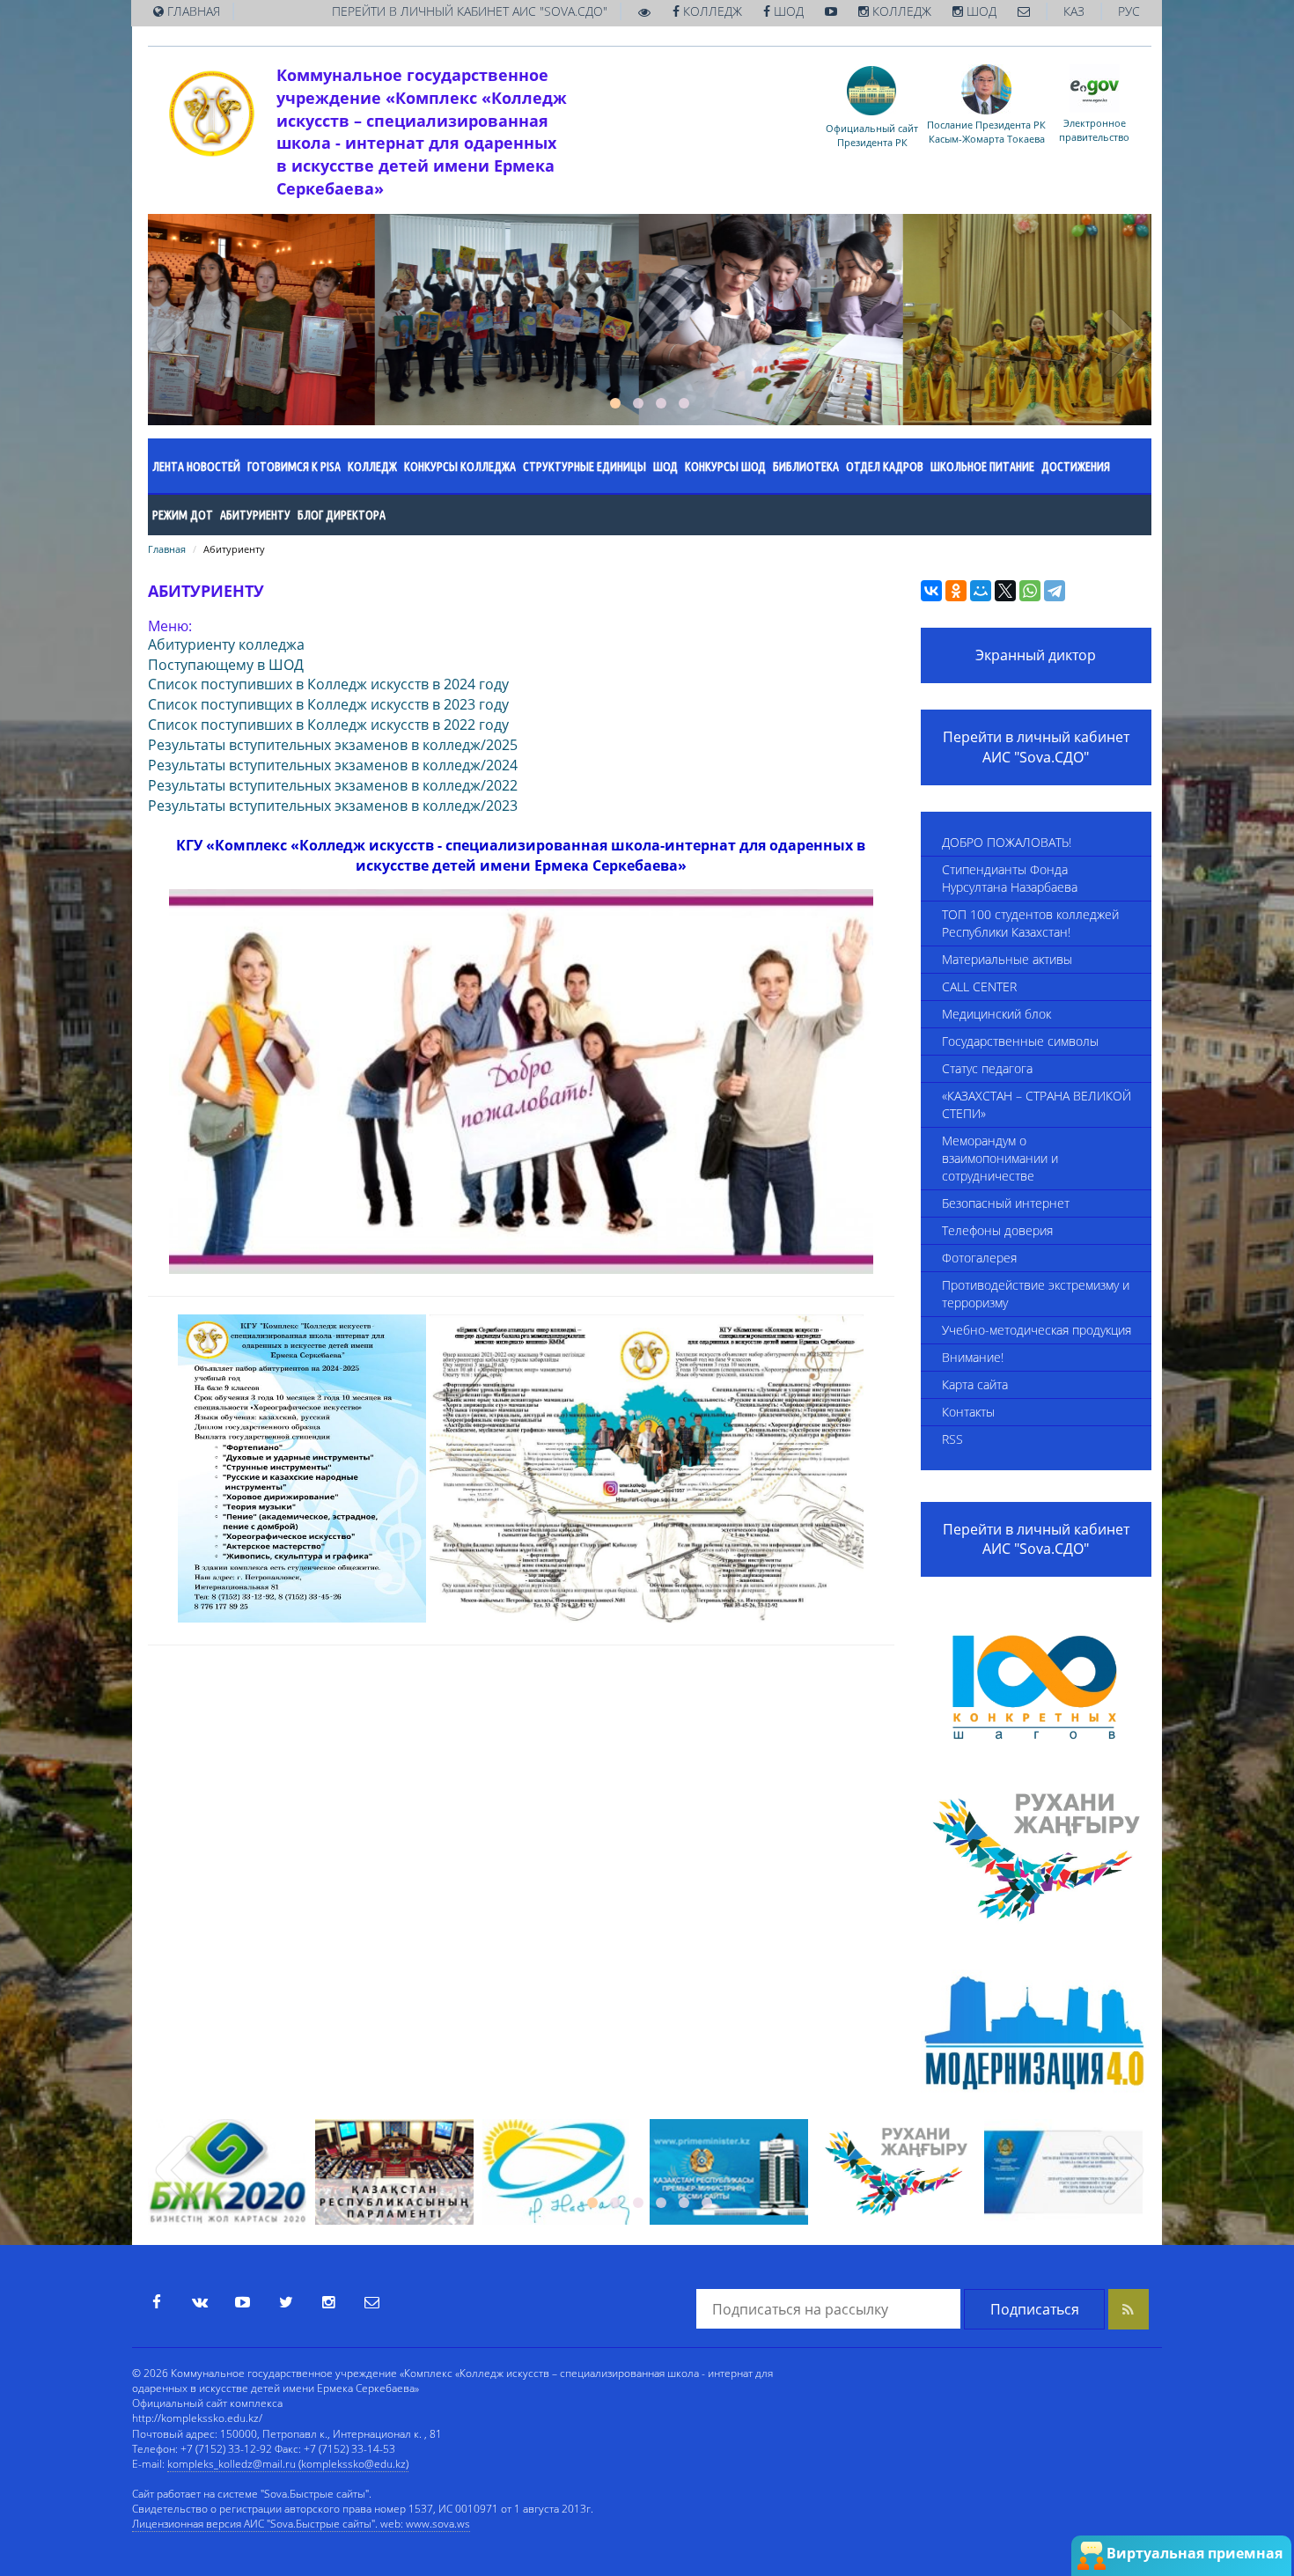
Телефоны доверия (997, 1230)
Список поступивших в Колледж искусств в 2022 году (328, 725)
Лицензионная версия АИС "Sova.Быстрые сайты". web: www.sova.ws (301, 2524)
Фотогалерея (979, 1258)
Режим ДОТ (183, 515)
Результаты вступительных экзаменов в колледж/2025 (333, 745)
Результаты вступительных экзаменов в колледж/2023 (333, 806)
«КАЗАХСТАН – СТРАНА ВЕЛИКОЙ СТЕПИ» (1037, 1104)
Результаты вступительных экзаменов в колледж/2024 (333, 765)
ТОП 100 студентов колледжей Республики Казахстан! (1030, 923)
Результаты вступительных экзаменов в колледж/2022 (333, 785)
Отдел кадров (885, 467)
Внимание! (973, 1357)
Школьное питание (982, 467)
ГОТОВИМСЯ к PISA (294, 467)
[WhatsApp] (1030, 591)
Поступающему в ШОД (226, 665)
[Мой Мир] (981, 591)
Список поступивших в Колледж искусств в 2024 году (328, 684)
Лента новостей (196, 467)
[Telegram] (1055, 591)
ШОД (665, 467)
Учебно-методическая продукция (1037, 1330)
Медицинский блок (996, 1014)
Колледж (372, 467)
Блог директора (342, 515)
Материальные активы (1007, 959)
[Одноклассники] (956, 591)
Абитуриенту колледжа (226, 644)
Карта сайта (975, 1384)
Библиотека (806, 467)
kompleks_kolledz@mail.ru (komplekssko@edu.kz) (288, 2464)
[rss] (1129, 2309)
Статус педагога (987, 1068)
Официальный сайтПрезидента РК (872, 135)
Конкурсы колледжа (460, 467)
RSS (952, 1439)
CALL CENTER (979, 986)
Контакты (968, 1412)
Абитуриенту (255, 515)
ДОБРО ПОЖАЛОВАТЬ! (1007, 842)
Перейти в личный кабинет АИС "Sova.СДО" (1036, 747)
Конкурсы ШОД (725, 467)
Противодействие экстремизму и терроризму (1036, 1294)
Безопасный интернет (1006, 1203)
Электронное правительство (1094, 129)
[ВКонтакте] (931, 591)
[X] (1005, 591)
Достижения (1076, 467)
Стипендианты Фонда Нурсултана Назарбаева (1010, 878)
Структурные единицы (585, 467)
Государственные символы (1020, 1041)
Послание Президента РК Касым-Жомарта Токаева (986, 131)
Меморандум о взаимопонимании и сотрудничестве (1000, 1158)
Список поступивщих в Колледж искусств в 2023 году (328, 704)
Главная (167, 549)
